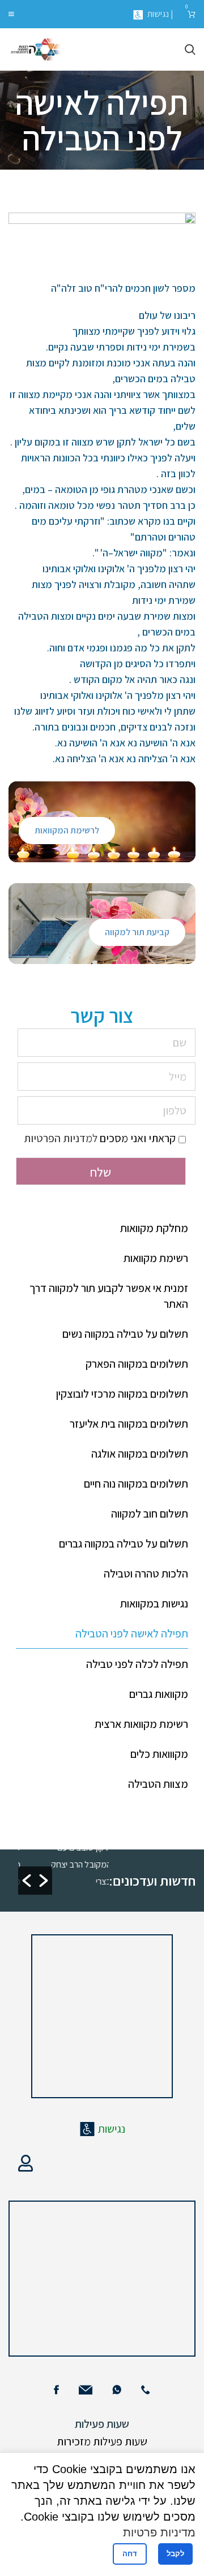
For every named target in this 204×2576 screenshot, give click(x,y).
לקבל (175, 2554)
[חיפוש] (190, 50)
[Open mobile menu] (11, 14)
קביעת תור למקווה (137, 932)
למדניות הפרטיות (61, 1138)
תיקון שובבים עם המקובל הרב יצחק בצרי (104, 1864)
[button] (27, 1881)
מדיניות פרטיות (159, 2532)
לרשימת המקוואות (67, 830)
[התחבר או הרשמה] (25, 2163)
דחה (130, 2554)
